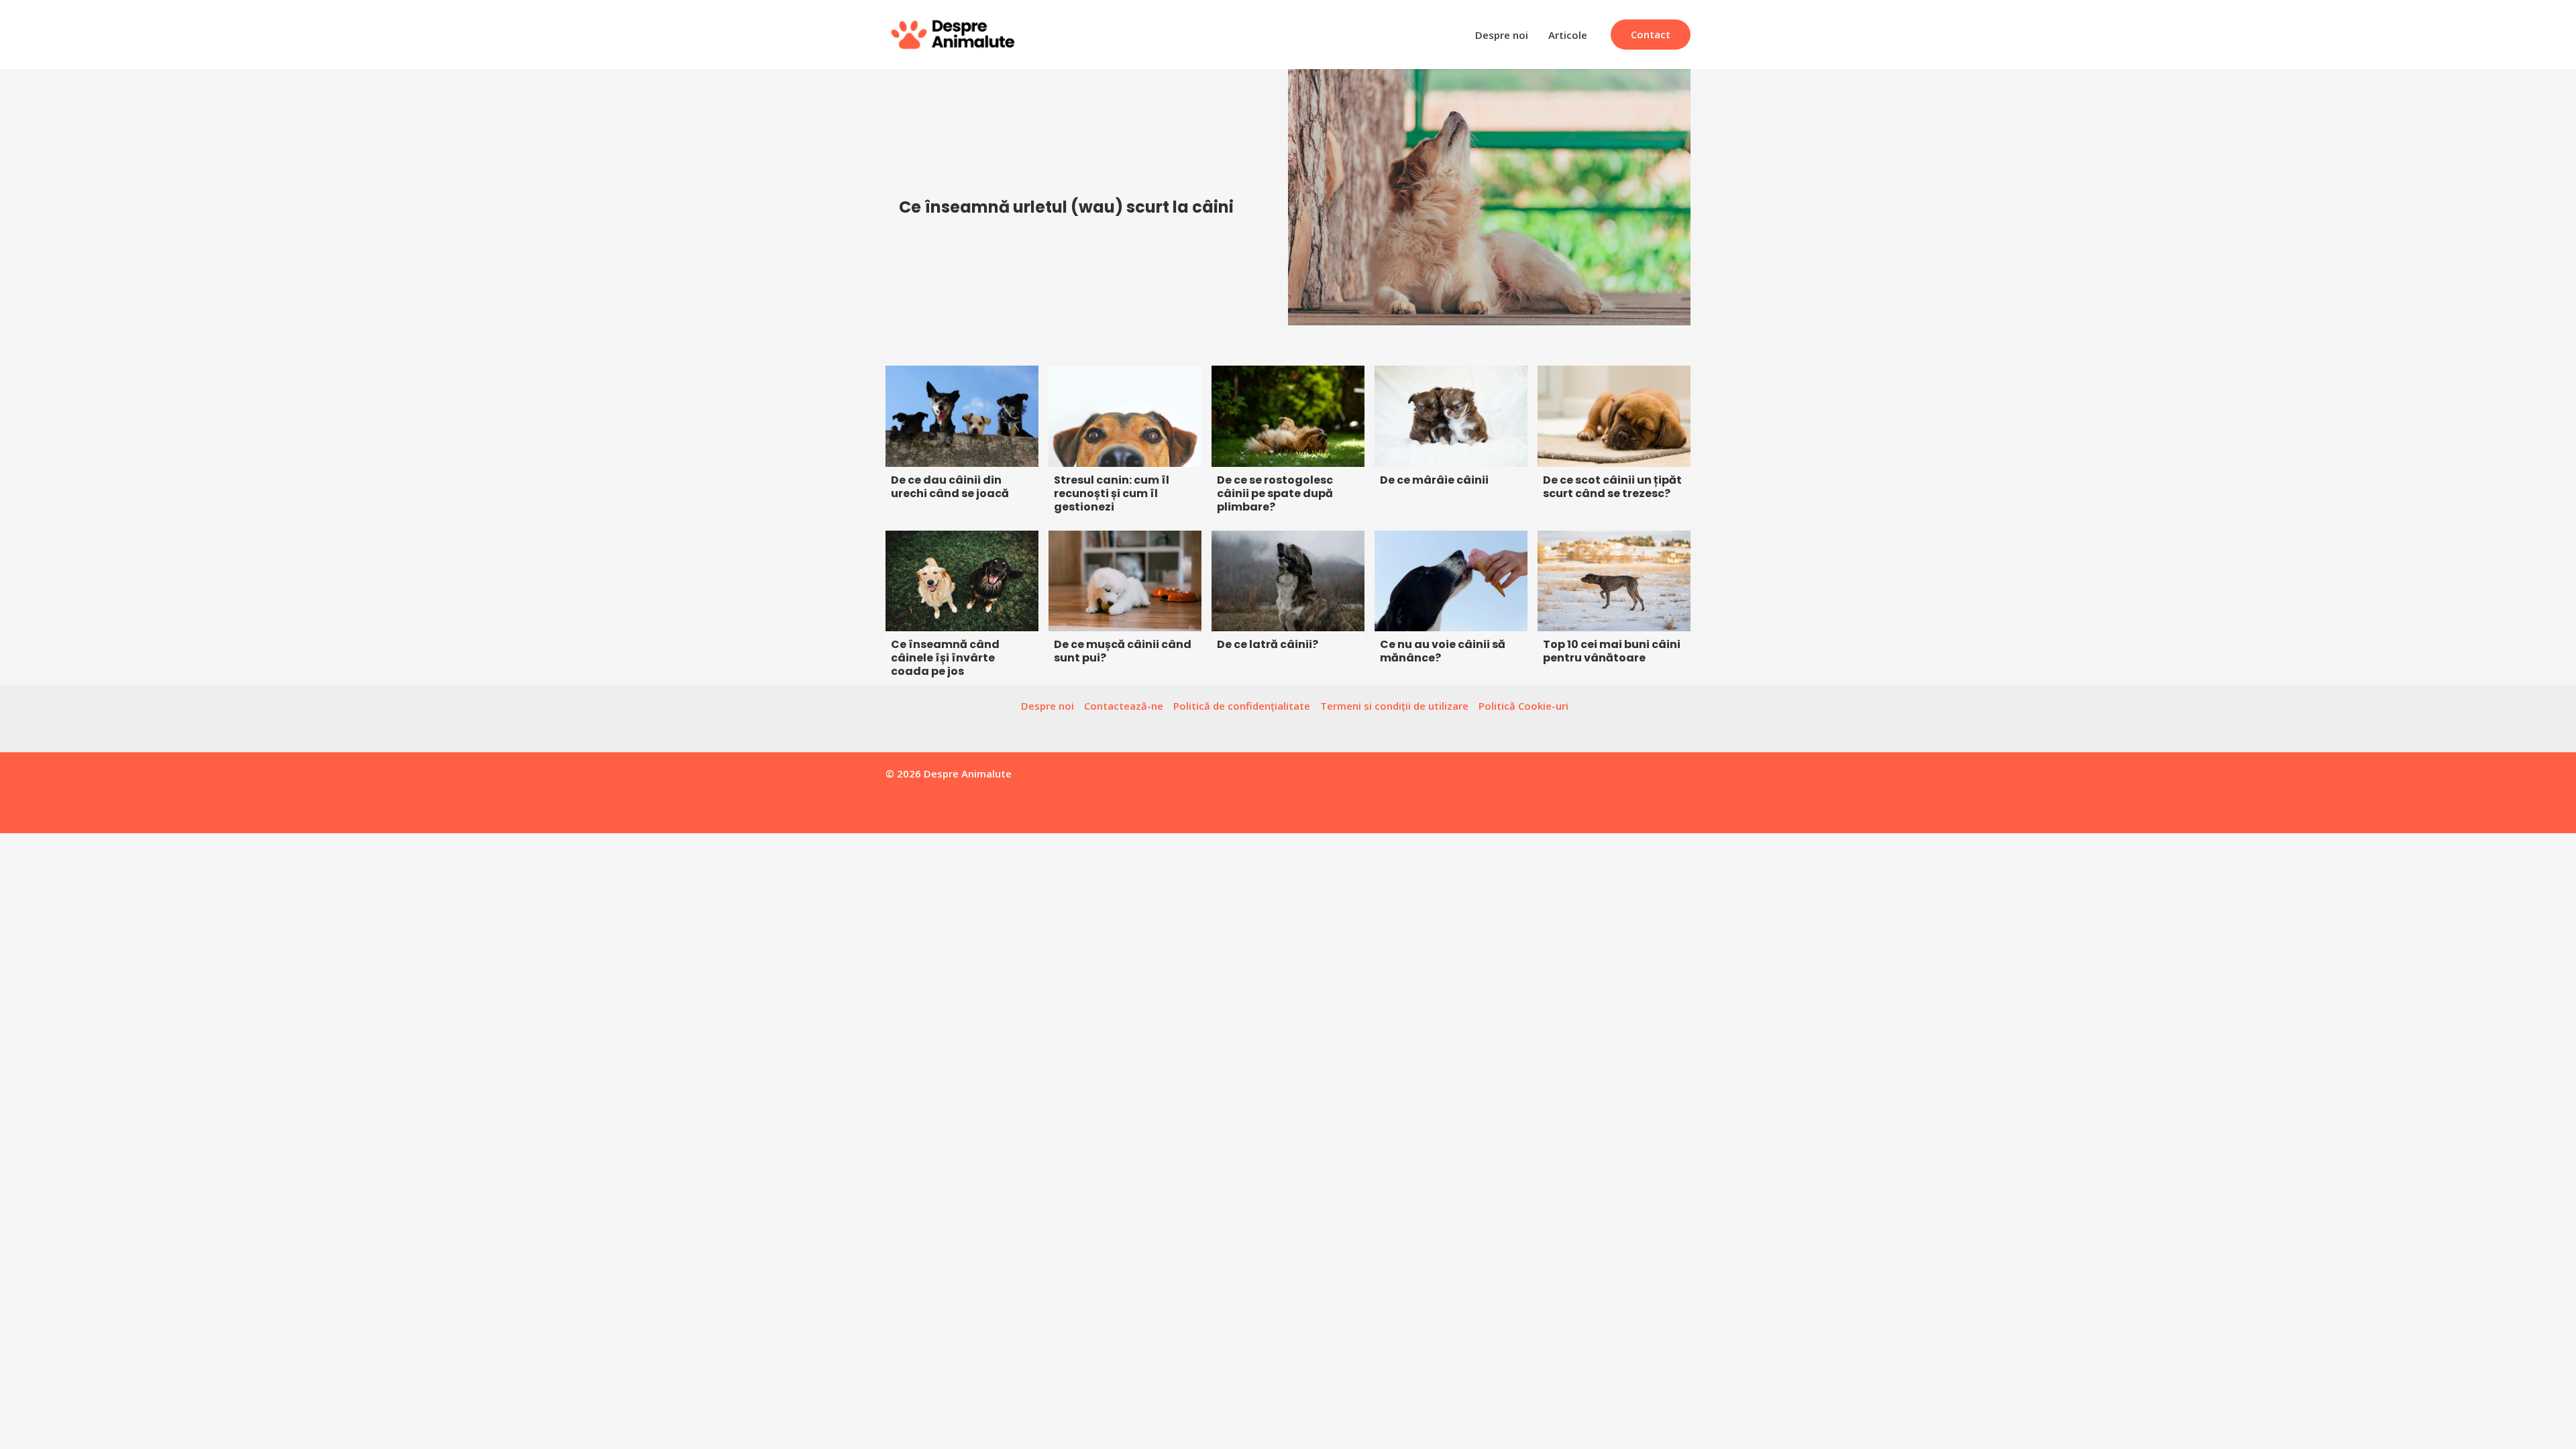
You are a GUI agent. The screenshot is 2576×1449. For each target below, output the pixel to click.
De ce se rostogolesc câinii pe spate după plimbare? (1275, 493)
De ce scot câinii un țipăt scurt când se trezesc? (1612, 487)
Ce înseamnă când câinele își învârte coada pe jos (945, 658)
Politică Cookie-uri (1523, 706)
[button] (1651, 35)
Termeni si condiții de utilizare (1394, 706)
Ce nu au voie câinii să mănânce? (1443, 651)
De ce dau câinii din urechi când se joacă (950, 487)
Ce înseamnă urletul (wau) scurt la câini (1066, 207)
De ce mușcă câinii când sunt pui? (1123, 651)
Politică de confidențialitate (1242, 706)
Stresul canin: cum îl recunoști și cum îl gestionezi (1112, 493)
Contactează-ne (1124, 706)
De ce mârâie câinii (1434, 480)
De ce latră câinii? (1268, 644)
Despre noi (1502, 35)
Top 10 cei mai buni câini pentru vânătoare (1612, 651)
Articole (1568, 35)
